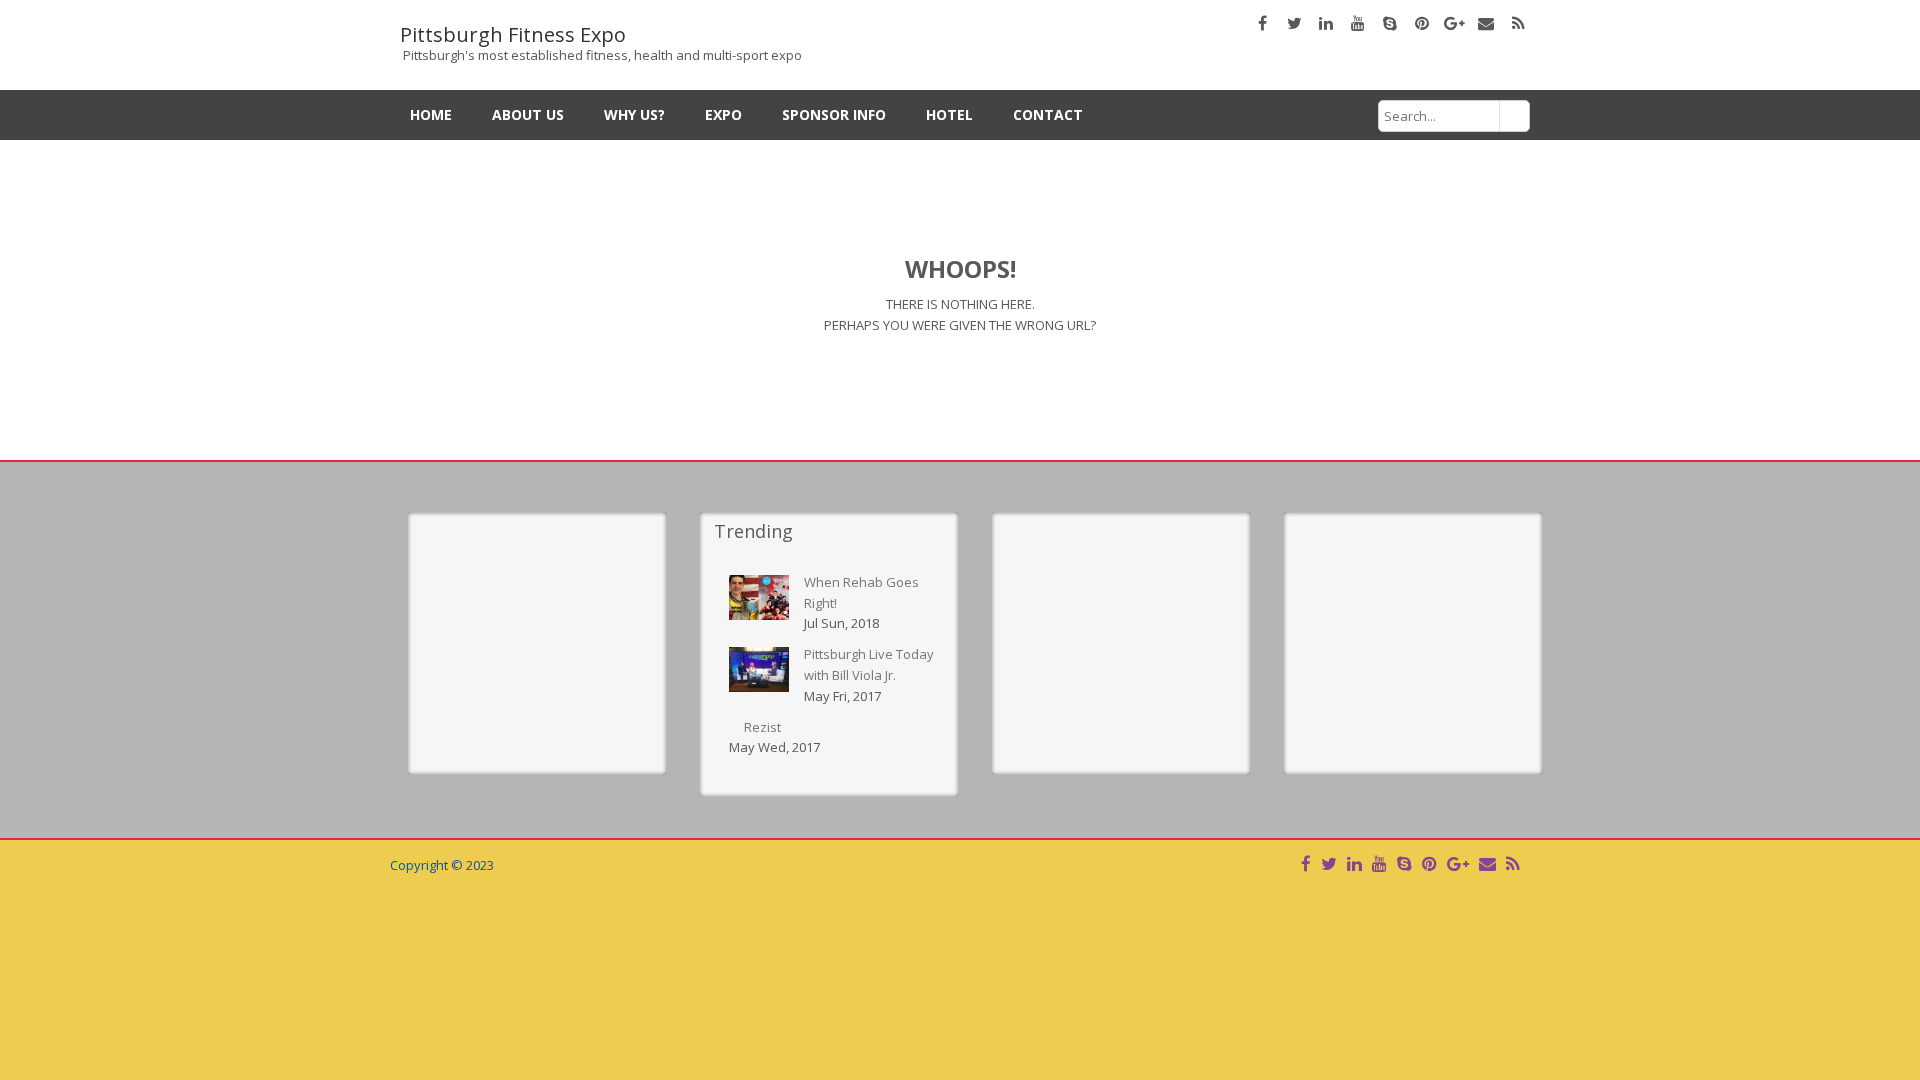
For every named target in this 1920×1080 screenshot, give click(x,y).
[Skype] (1404, 863)
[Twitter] (1329, 863)
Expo (723, 114)
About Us (528, 114)
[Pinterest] (1429, 863)
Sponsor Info (834, 114)
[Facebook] (1306, 863)
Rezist (762, 727)
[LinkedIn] (1354, 863)
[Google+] (1458, 863)
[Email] (1487, 863)
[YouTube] (1379, 863)
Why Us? (634, 114)
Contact (1048, 114)
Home (431, 114)
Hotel (949, 114)
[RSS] (1512, 863)
